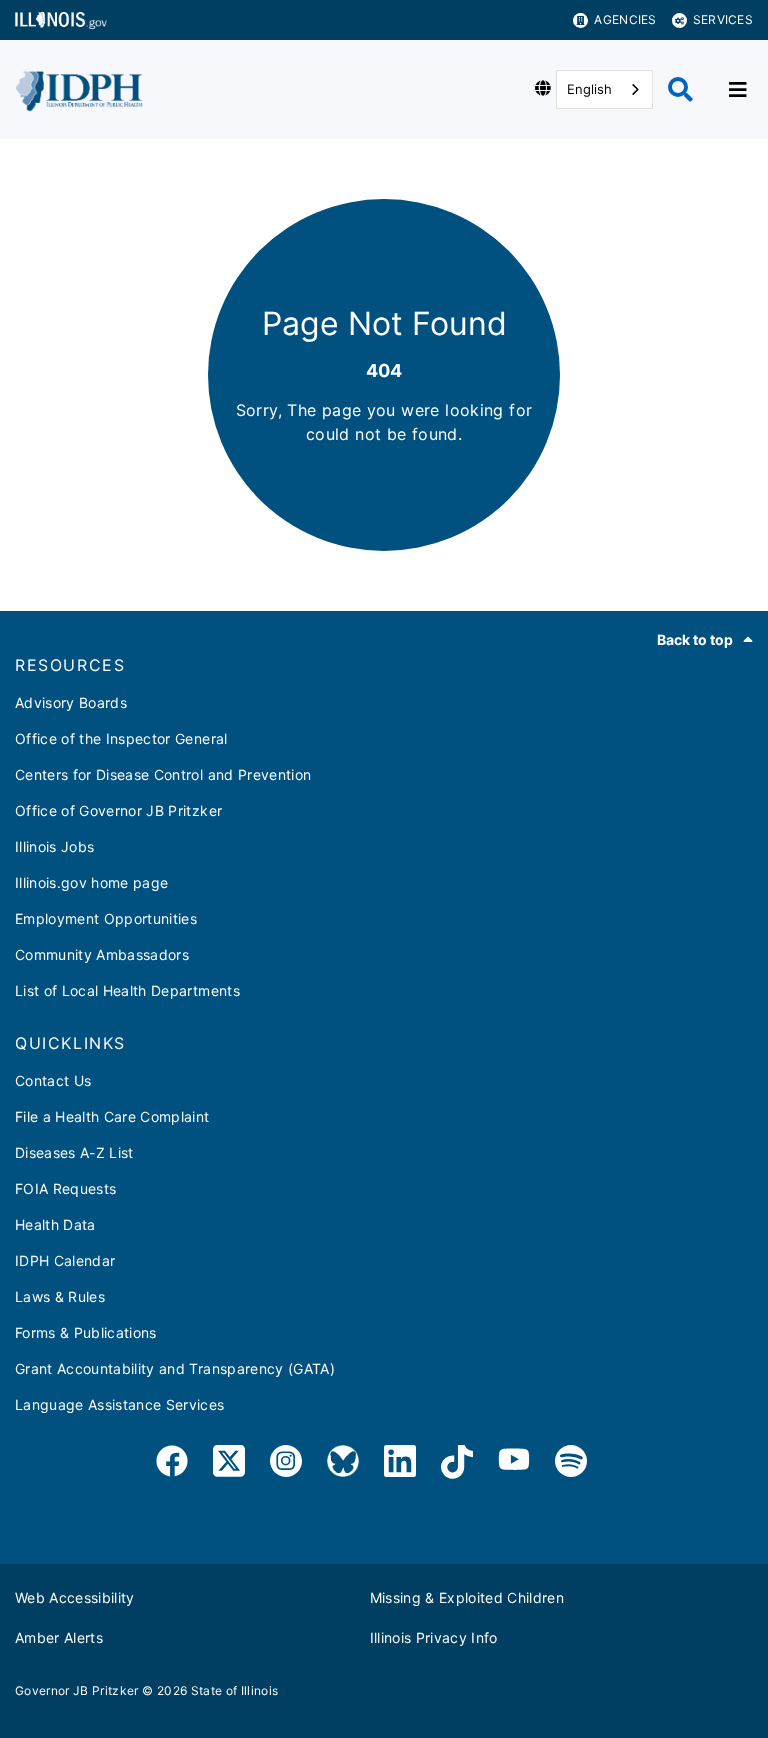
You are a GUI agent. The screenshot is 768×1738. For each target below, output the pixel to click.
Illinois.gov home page (91, 882)
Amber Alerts (59, 1637)
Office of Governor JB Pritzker (118, 810)
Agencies (625, 19)
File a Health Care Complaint (112, 1116)
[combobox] (604, 89)
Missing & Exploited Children (467, 1597)
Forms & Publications (86, 1332)
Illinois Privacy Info (434, 1637)
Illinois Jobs (54, 846)
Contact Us (53, 1080)
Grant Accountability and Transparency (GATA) (175, 1368)
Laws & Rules (60, 1296)
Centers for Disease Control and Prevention (163, 774)
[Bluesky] (343, 1464)
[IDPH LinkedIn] (400, 1464)
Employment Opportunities (106, 918)
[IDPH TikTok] (457, 1464)
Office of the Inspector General (121, 738)
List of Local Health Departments (127, 990)
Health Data (55, 1224)
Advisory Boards (71, 702)
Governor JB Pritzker (77, 1690)
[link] (172, 1464)
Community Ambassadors (102, 954)
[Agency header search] (680, 89)
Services (723, 19)
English (589, 89)
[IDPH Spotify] (571, 1464)
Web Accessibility (75, 1597)
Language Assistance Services (120, 1404)
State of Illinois (235, 1690)
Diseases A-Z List (74, 1152)
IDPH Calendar (65, 1260)
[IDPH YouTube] (514, 1464)
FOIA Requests (65, 1188)
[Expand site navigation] (738, 90)
